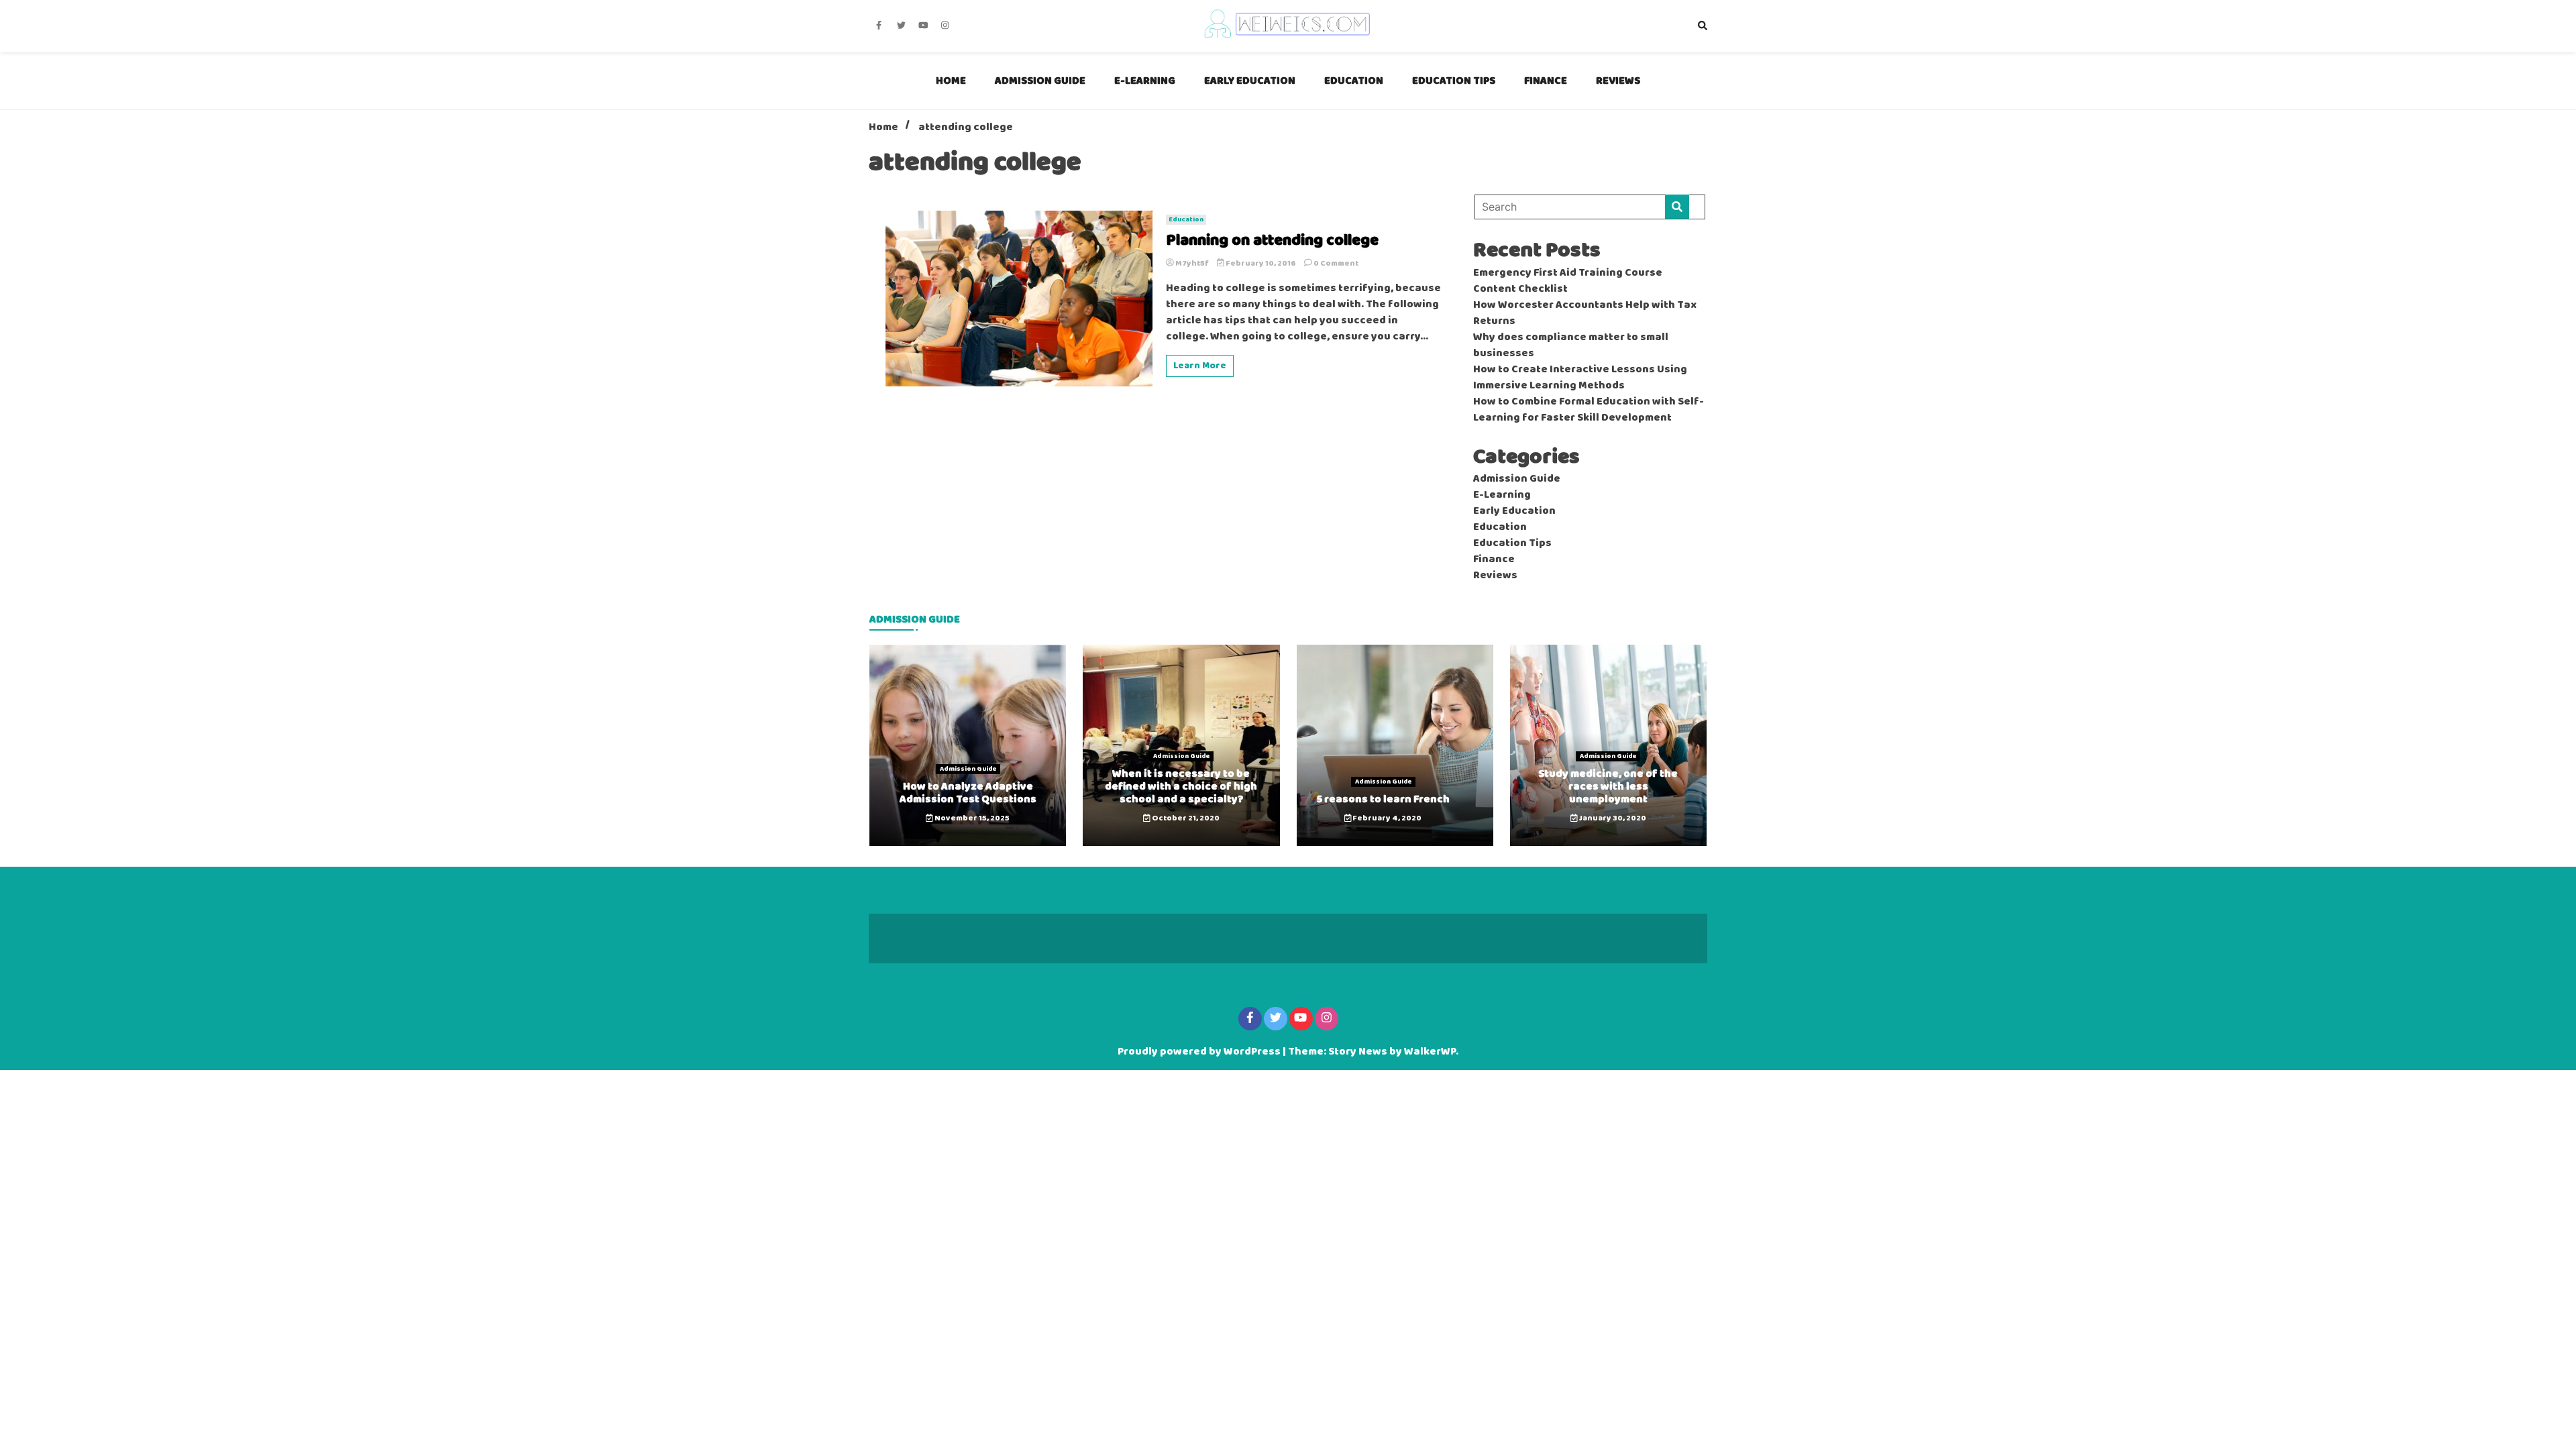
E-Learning (1145, 81)
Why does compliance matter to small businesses (1571, 345)
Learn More (1200, 366)
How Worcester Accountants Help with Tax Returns (1585, 313)
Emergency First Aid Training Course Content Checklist (1568, 281)
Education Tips (1454, 81)
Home (951, 81)
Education (1354, 81)
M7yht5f (1192, 264)
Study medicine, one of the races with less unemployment (1608, 787)
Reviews (1618, 81)
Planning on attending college (1272, 241)
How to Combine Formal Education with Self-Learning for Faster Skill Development (1589, 410)
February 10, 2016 (1261, 264)
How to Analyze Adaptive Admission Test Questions (968, 793)
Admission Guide (1040, 81)
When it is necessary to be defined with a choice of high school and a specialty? (1181, 787)
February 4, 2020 (1386, 818)
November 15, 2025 (971, 818)
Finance (1546, 81)
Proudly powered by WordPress (1200, 1052)
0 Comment (1336, 264)
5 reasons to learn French (1383, 799)
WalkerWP (1430, 1052)
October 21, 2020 (1185, 818)
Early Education (1250, 81)
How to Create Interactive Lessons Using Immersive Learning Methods (1580, 378)
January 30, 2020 (1612, 818)
